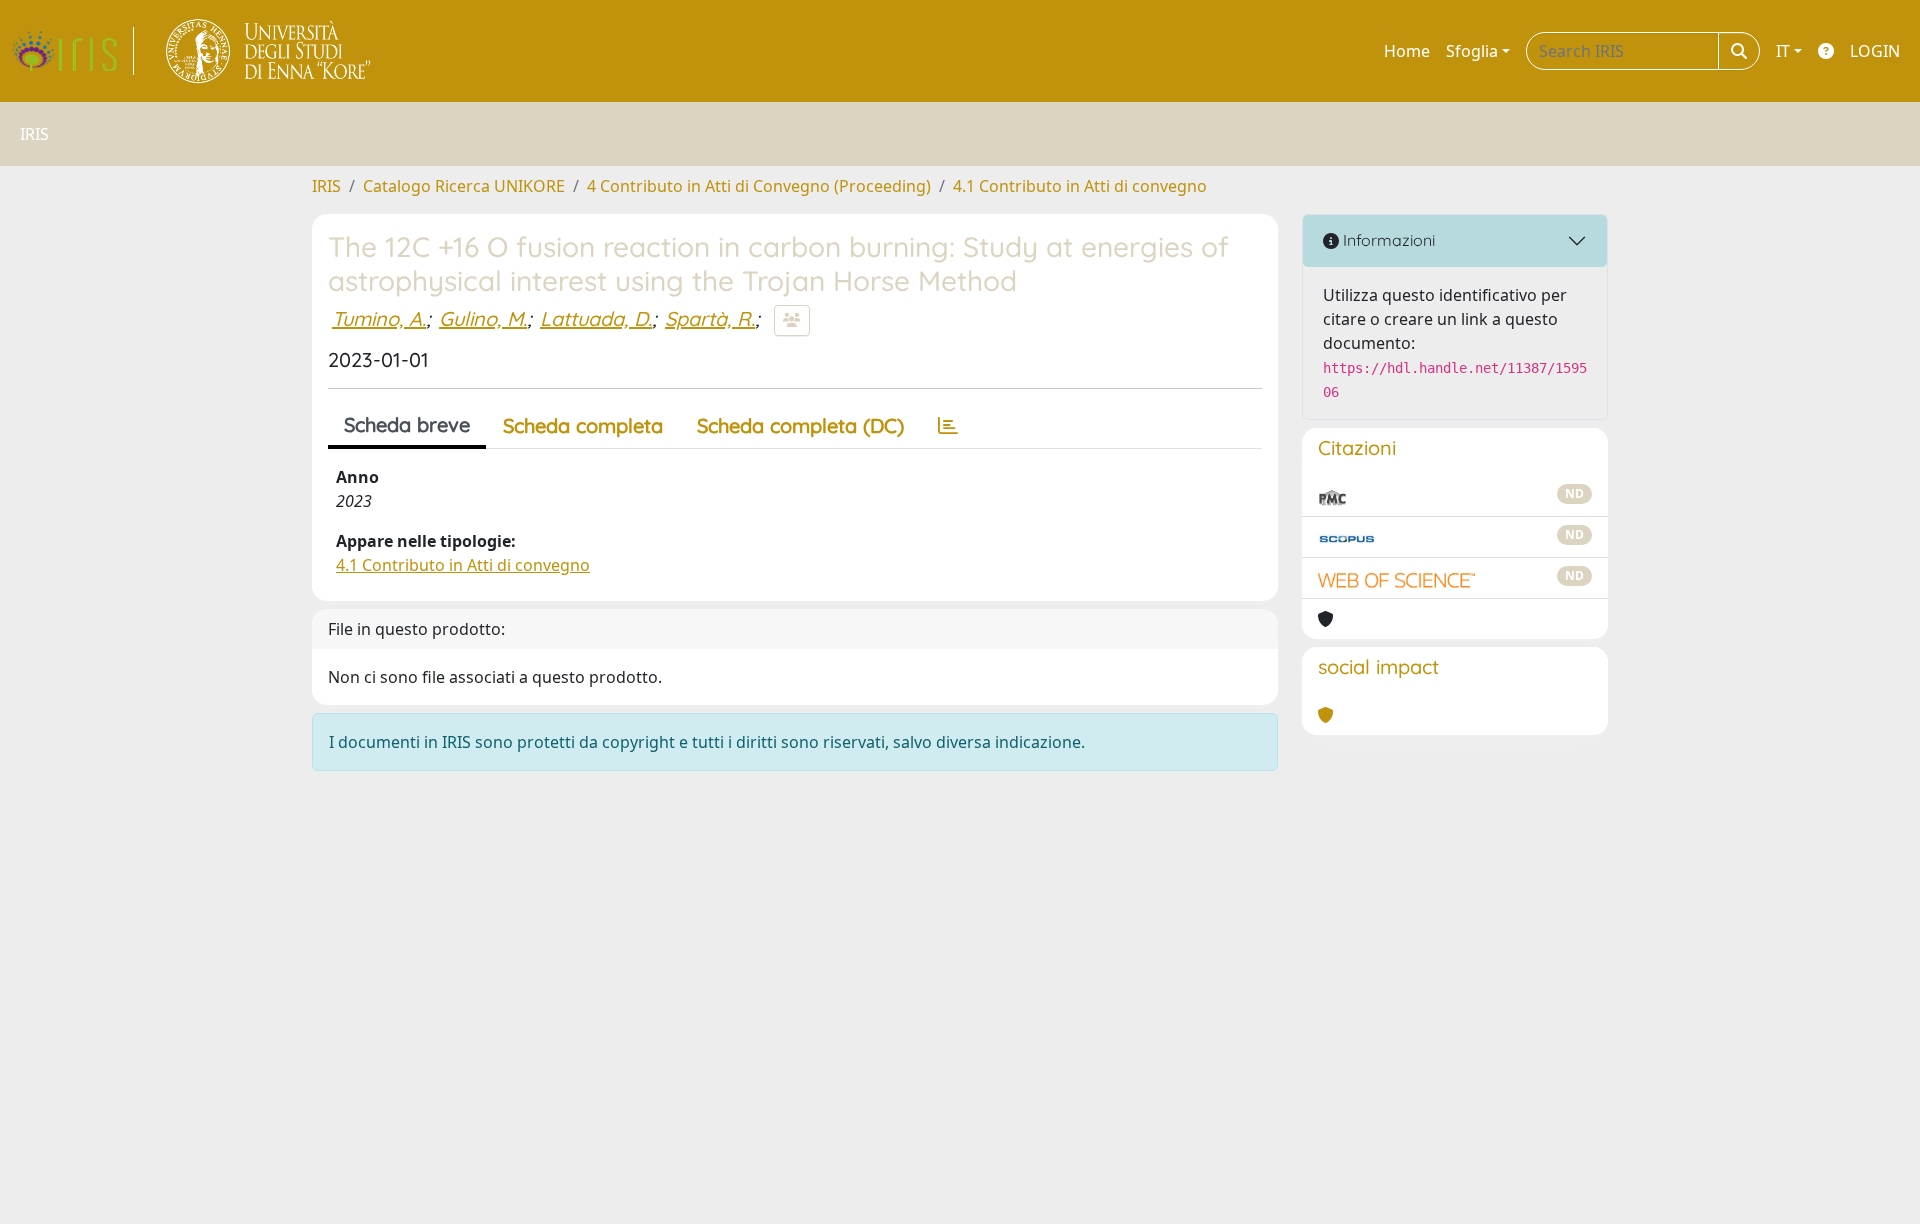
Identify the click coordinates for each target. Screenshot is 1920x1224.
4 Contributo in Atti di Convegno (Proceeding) (759, 186)
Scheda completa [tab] (583, 425)
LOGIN (1875, 51)
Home (1407, 51)
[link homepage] (73, 51)
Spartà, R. (710, 318)
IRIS (326, 186)
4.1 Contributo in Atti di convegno (1080, 186)
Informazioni (1387, 240)
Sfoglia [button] (1472, 51)
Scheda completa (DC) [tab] (800, 425)
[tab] (948, 426)
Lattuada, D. (596, 318)
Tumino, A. (379, 318)
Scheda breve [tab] (407, 424)
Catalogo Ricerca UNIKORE (464, 186)
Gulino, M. (483, 318)
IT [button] (1783, 51)
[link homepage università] (269, 51)
